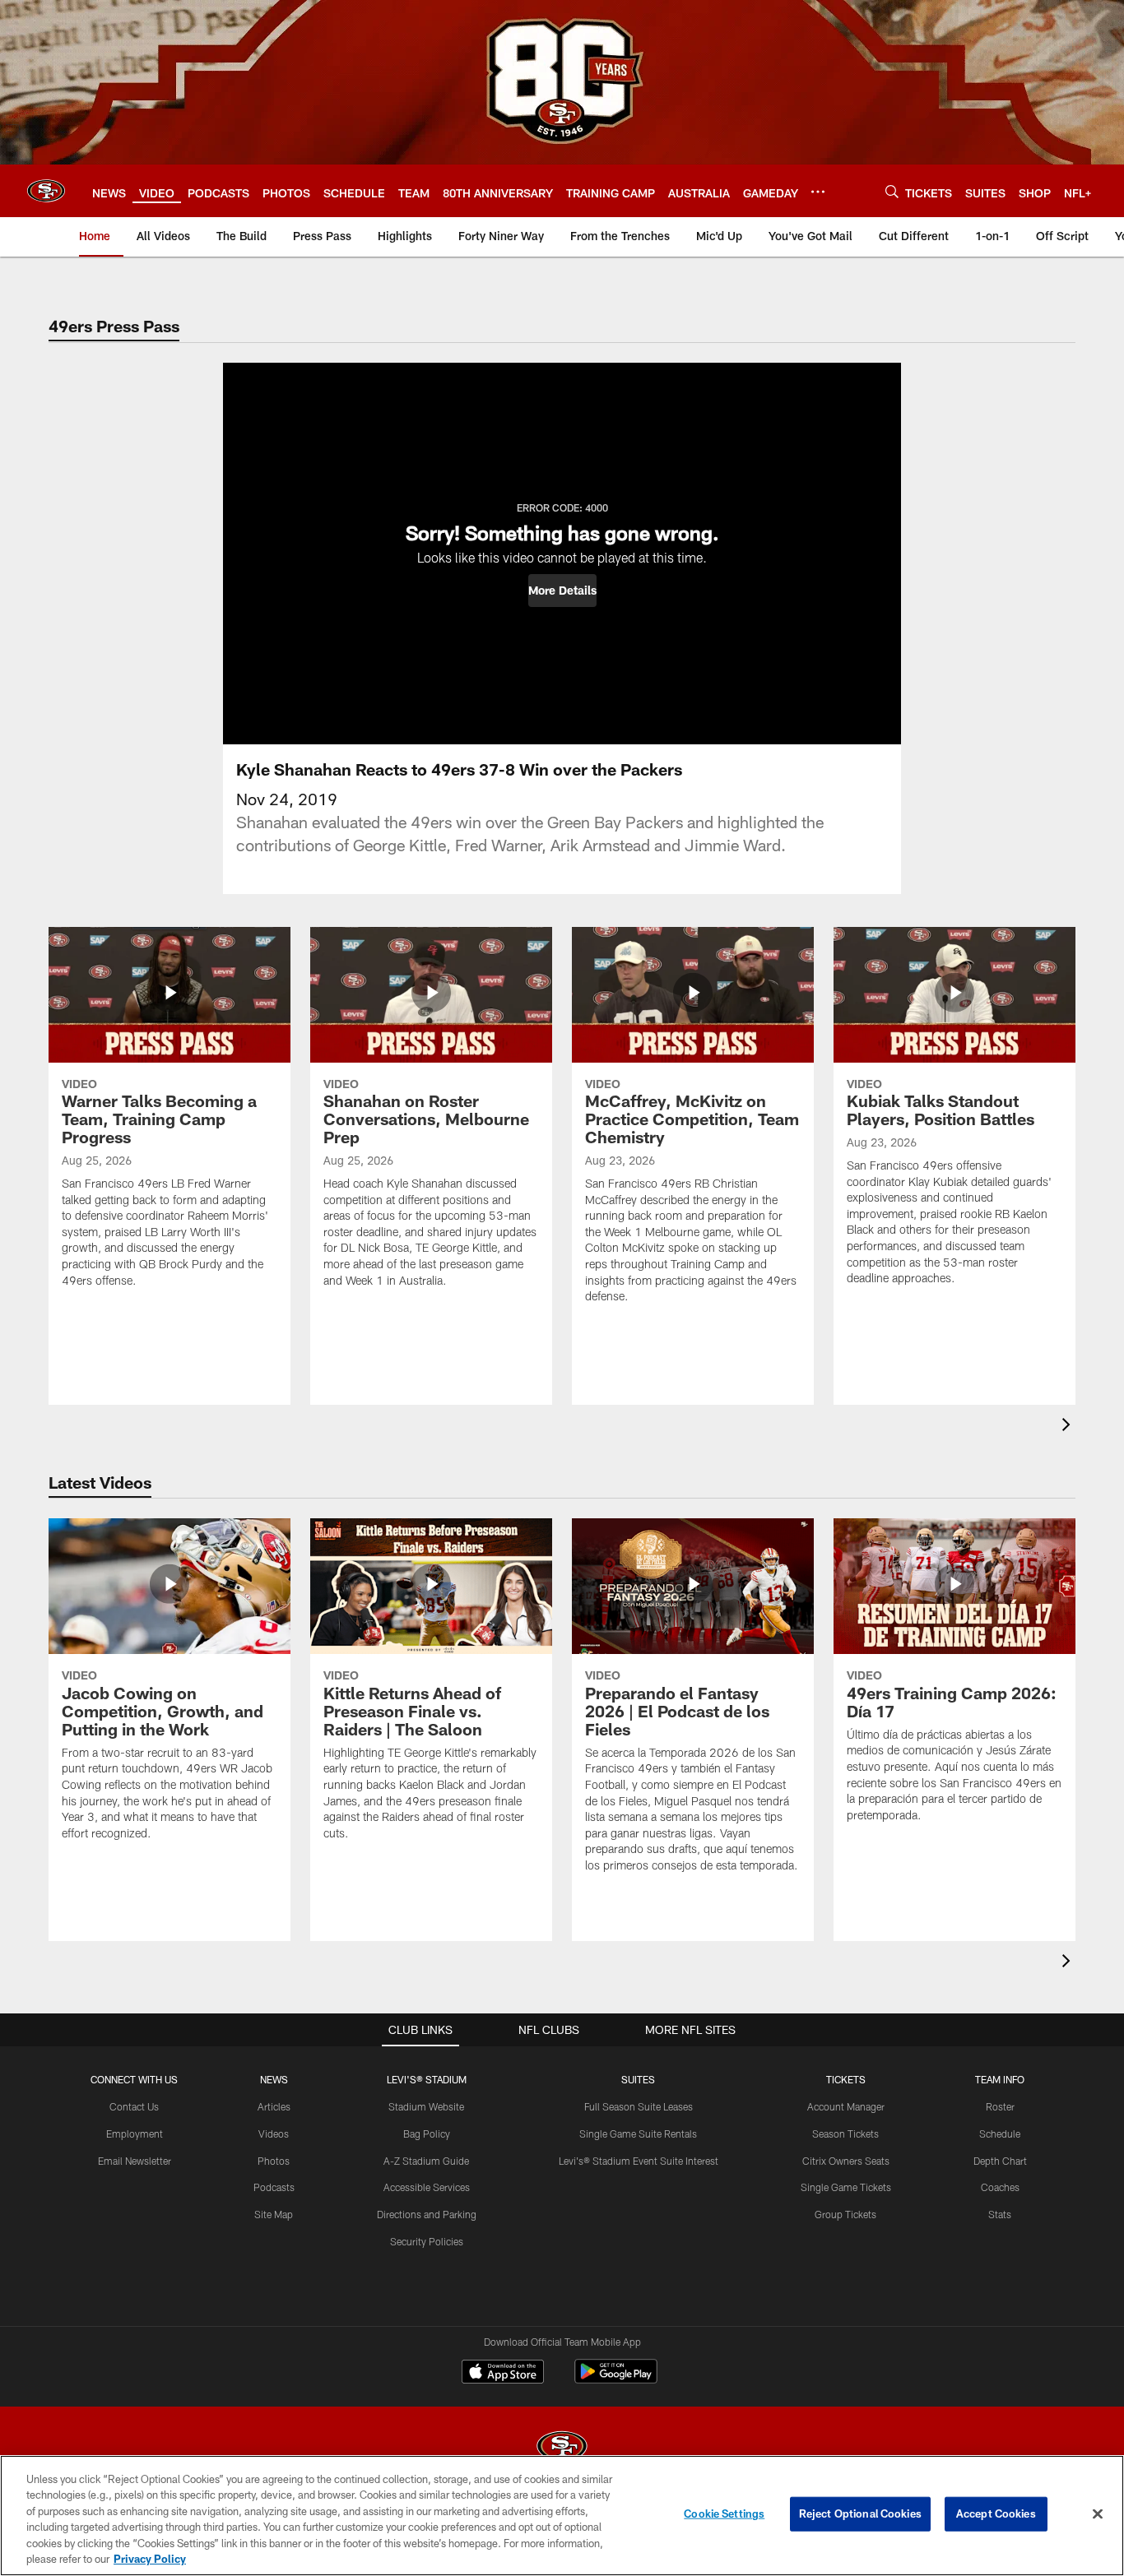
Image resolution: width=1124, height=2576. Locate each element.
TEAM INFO (1000, 2079)
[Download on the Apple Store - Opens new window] (503, 2374)
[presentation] (1069, 1427)
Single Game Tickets (846, 2187)
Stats (1000, 2214)
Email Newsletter (135, 2161)
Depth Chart (1000, 2161)
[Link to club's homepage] (46, 191)
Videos (274, 2134)
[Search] (892, 191)
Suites (638, 2079)
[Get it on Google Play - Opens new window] (616, 2380)
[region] (562, 2516)
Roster (1000, 2106)
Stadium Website (426, 2106)
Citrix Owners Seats (846, 2161)
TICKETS (846, 2079)
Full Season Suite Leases (639, 2106)
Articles (274, 2106)
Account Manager (846, 2106)
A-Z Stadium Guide (426, 2161)
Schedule (1000, 2134)
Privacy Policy (150, 2559)
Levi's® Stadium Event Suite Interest (639, 2161)
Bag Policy (427, 2134)
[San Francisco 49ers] (562, 2448)
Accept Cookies (996, 2513)
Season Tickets (845, 2134)
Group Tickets (845, 2214)
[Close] (1098, 2514)
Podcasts (274, 2187)
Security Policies (427, 2241)
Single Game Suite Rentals (638, 2134)
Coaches (1000, 2187)
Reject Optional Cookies (860, 2513)
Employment (135, 2134)
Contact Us (134, 2106)
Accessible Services (427, 2187)
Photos (274, 2161)
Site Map (274, 2214)
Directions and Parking (427, 2214)
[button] (562, 591)
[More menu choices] (818, 192)
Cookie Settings (724, 2513)
